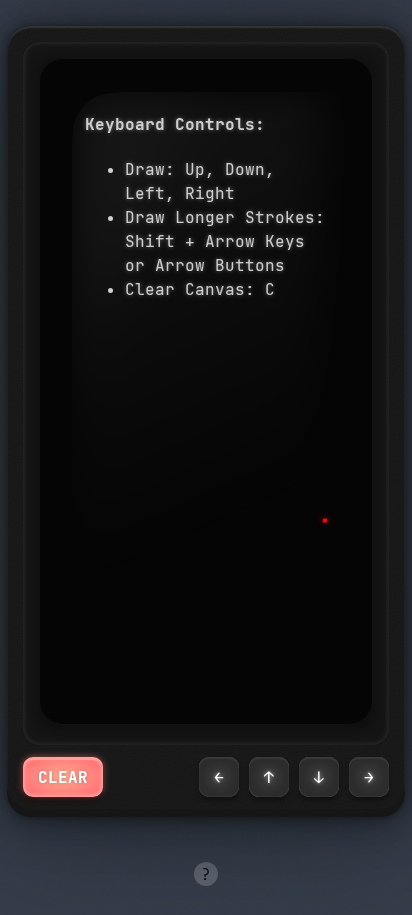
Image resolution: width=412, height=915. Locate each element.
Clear (63, 777)
